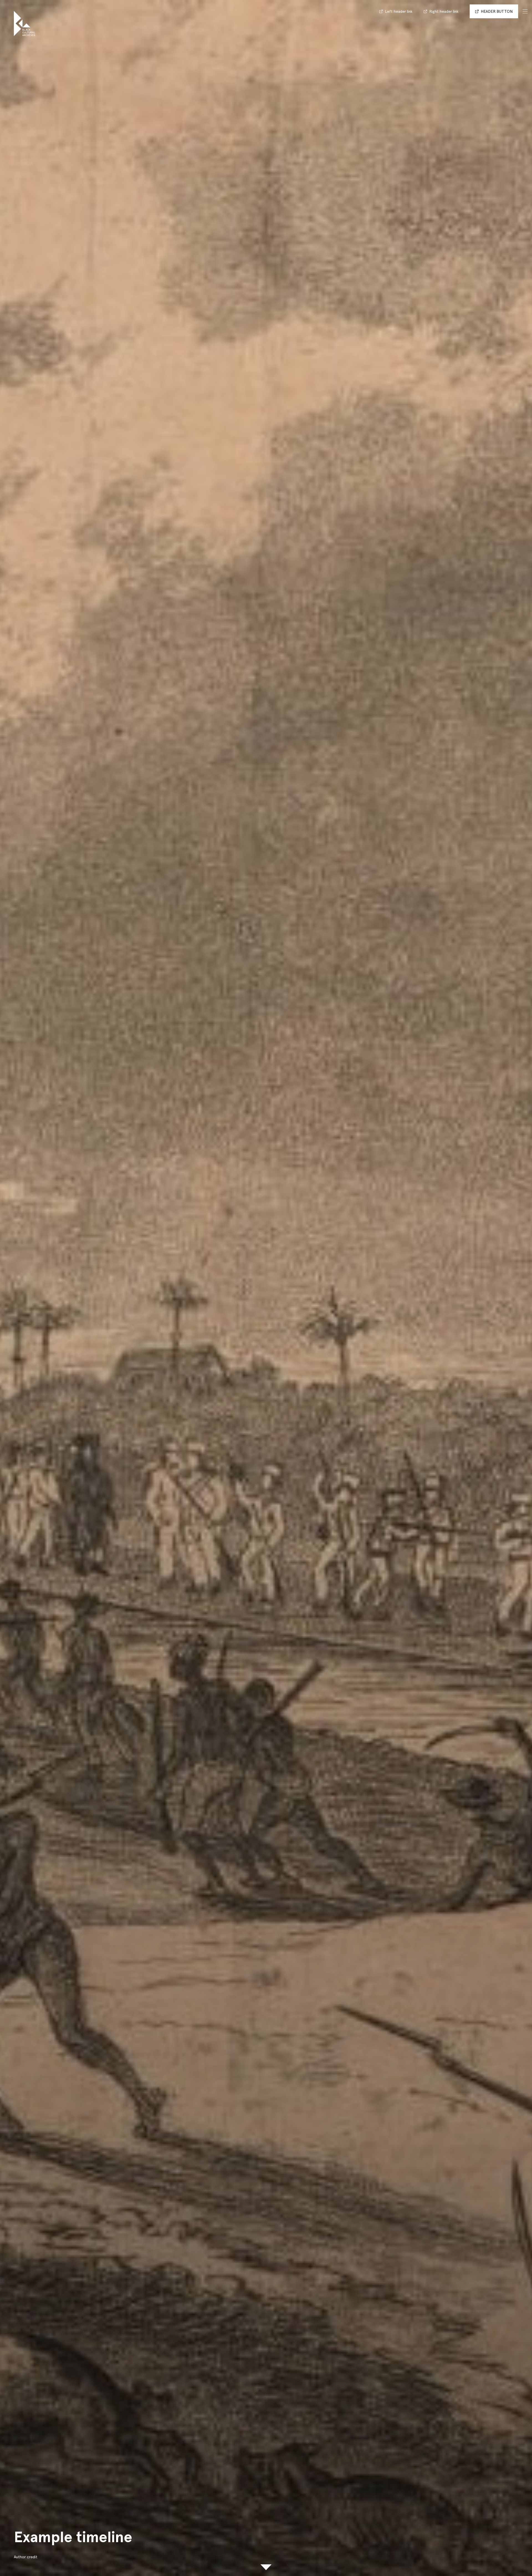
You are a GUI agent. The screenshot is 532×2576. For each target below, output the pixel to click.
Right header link (444, 11)
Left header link (399, 11)
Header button (497, 11)
